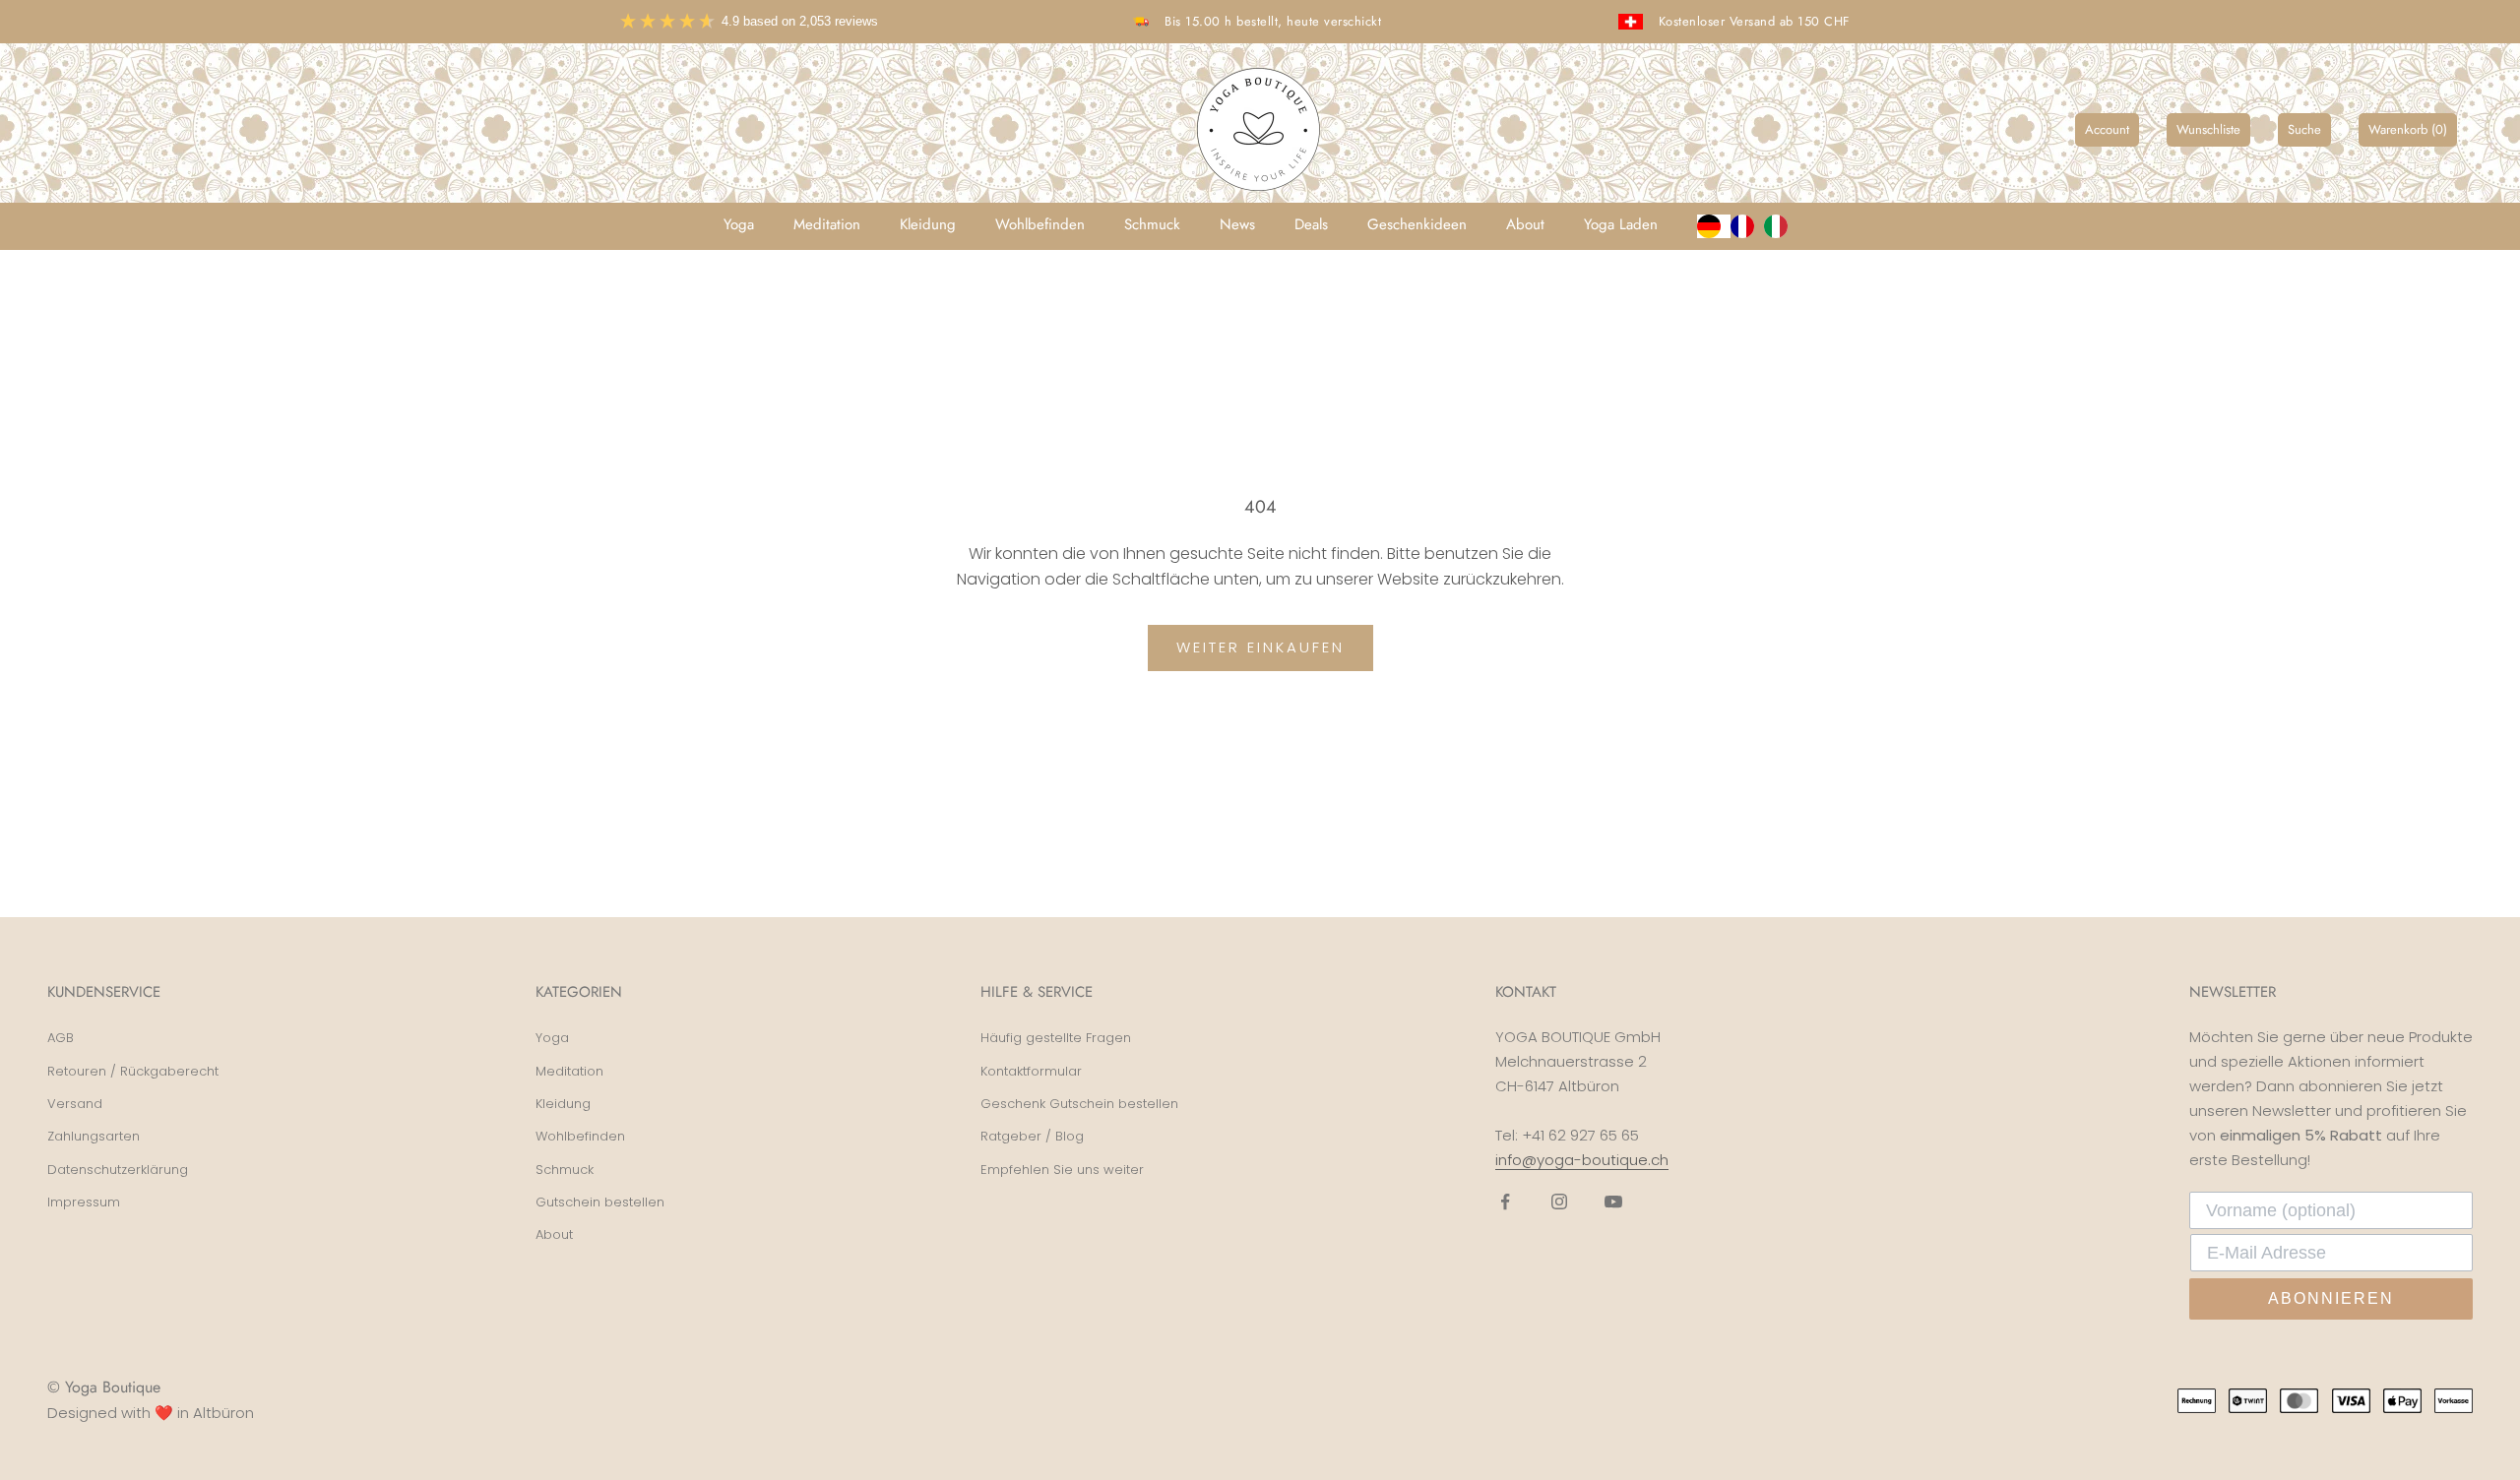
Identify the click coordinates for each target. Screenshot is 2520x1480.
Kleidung (928, 224)
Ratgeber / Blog (1032, 1136)
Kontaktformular (1031, 1071)
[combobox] (1714, 226)
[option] (1747, 226)
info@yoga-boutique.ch (1582, 1160)
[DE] (1714, 226)
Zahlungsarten (94, 1136)
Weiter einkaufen (1260, 647)
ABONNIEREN (2331, 1298)
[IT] (1781, 226)
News (1237, 224)
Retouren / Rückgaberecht (133, 1071)
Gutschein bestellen (600, 1202)
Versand (75, 1104)
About (1525, 224)
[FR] (1747, 226)
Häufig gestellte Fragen (1056, 1038)
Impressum (84, 1202)
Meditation (827, 224)
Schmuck (1152, 224)
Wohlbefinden (1040, 224)
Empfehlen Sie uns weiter (1062, 1170)
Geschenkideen (1417, 224)
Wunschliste (2208, 129)
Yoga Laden (1621, 224)
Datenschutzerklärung (118, 1170)
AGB (61, 1038)
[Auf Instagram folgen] (1559, 1202)
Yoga (739, 224)
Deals (1311, 224)
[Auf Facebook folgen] (1505, 1202)
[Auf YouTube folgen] (1613, 1202)
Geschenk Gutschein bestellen (1079, 1104)
